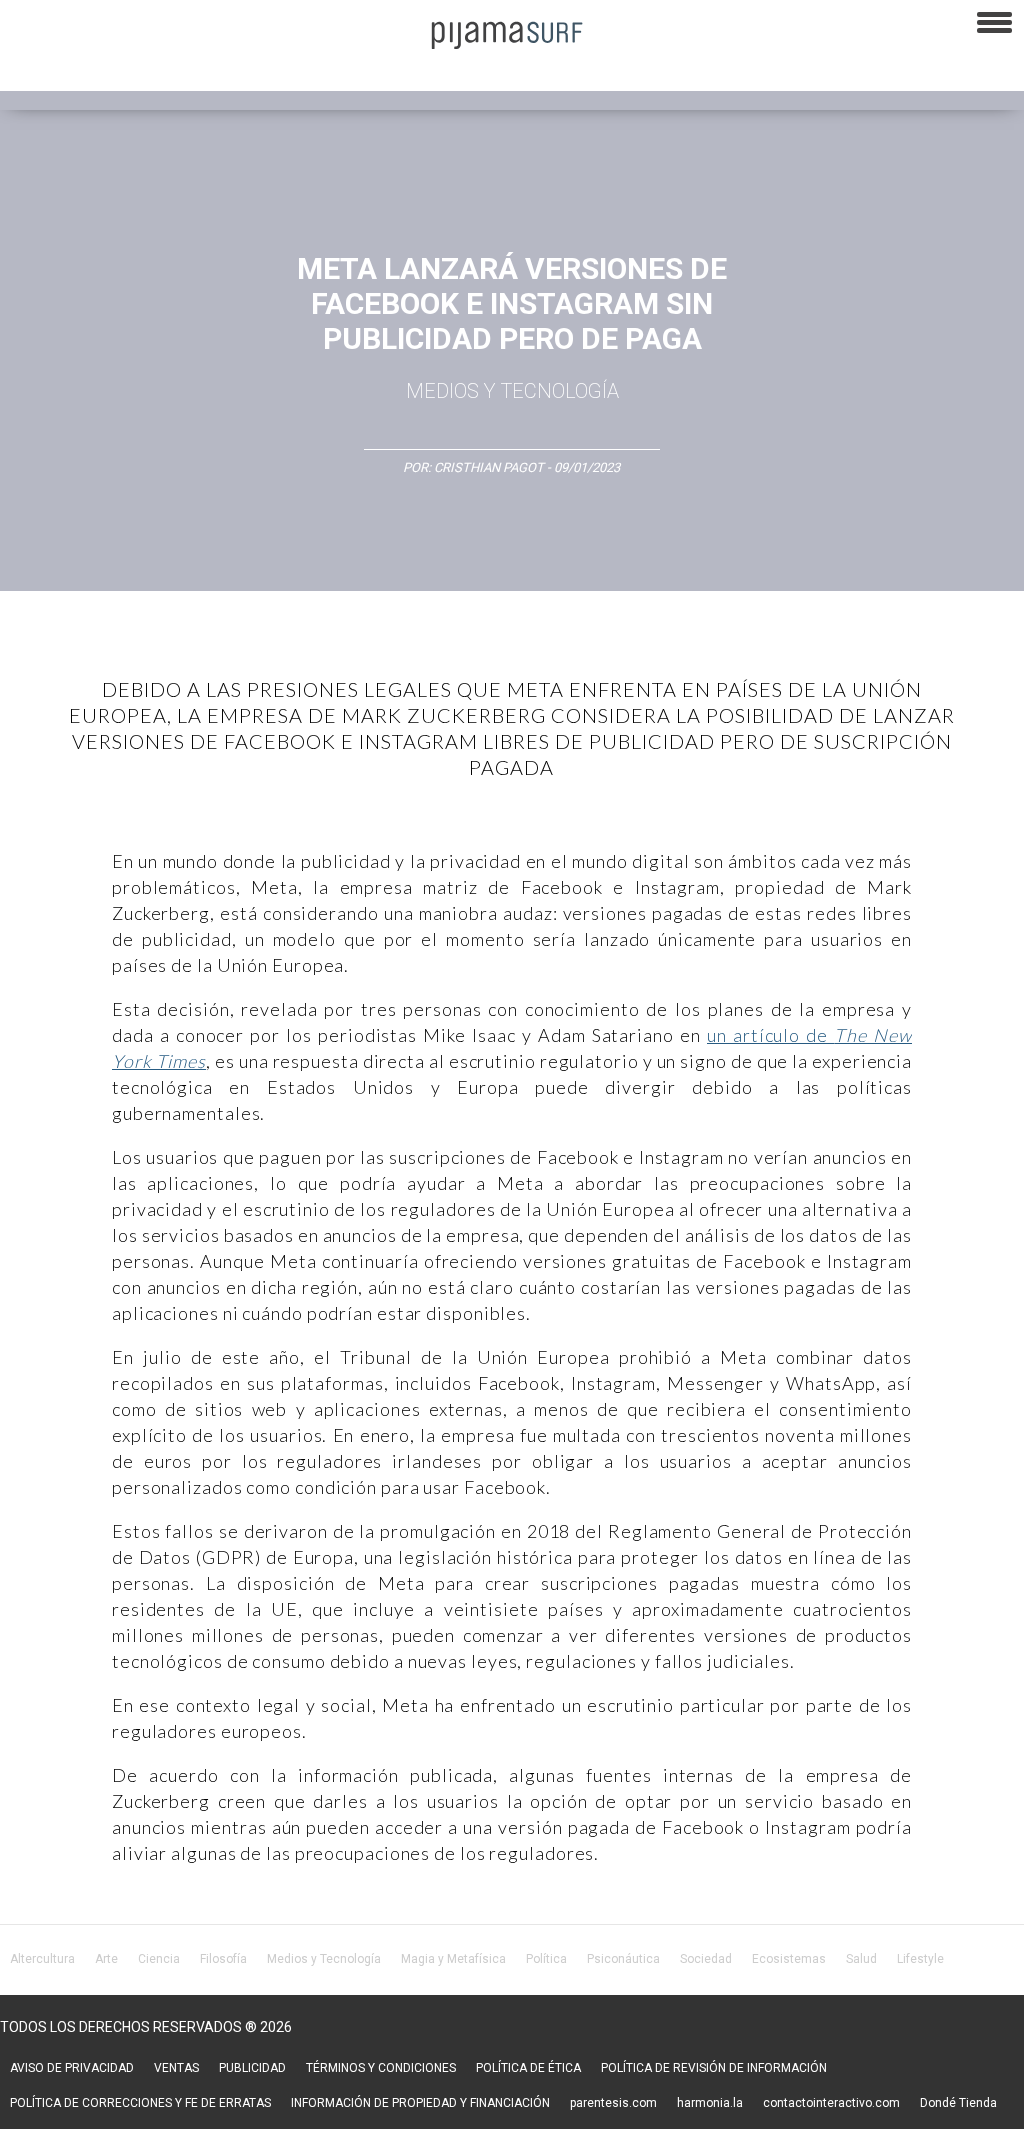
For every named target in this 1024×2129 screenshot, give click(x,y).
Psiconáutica (623, 1959)
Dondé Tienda (958, 2103)
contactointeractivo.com (831, 2103)
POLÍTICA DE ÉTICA (528, 2068)
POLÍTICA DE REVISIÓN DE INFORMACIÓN (714, 2068)
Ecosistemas (789, 1959)
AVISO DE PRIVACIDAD (72, 2068)
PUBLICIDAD (252, 2068)
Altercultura (42, 1959)
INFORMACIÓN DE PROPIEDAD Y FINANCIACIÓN (420, 2103)
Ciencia (159, 1959)
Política (546, 1959)
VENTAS (176, 2068)
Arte (106, 1959)
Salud (861, 1959)
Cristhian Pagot (489, 467)
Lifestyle (920, 1959)
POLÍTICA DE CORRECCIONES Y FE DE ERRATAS (140, 2103)
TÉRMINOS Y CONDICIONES (381, 2068)
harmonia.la (710, 2103)
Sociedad (706, 1959)
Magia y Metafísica (453, 1959)
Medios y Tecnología (512, 391)
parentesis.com (613, 2103)
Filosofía (223, 1959)
